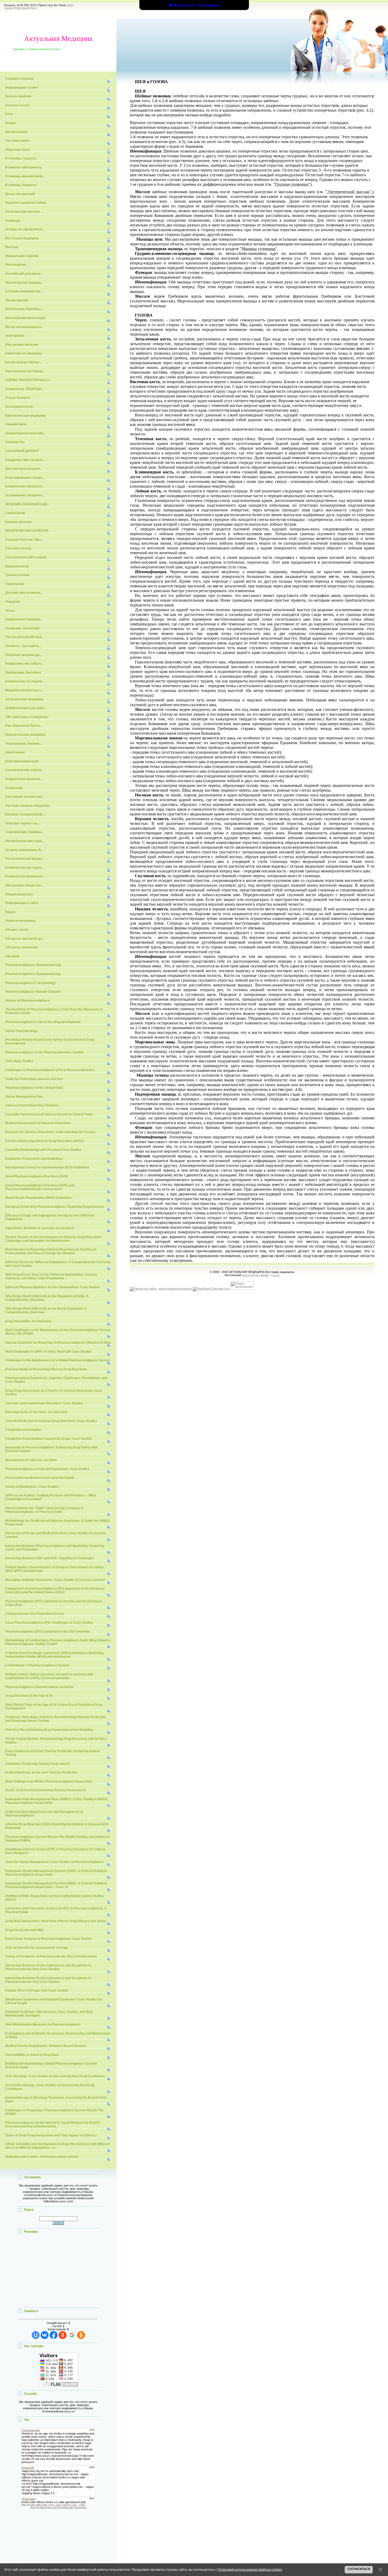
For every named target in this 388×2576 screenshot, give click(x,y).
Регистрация (22, 8)
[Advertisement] (58, 2271)
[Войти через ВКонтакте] (45, 2335)
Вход (34, 8)
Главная (8, 8)
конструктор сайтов (255, 1275)
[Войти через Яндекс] (63, 2335)
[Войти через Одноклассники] (81, 2335)
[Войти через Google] (72, 2335)
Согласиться (359, 2569)
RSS (71, 5)
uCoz (276, 1275)
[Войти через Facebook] (54, 2335)
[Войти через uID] (36, 2335)
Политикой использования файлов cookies (250, 2570)
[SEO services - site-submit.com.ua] (161, 1289)
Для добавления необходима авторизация (58, 2507)
